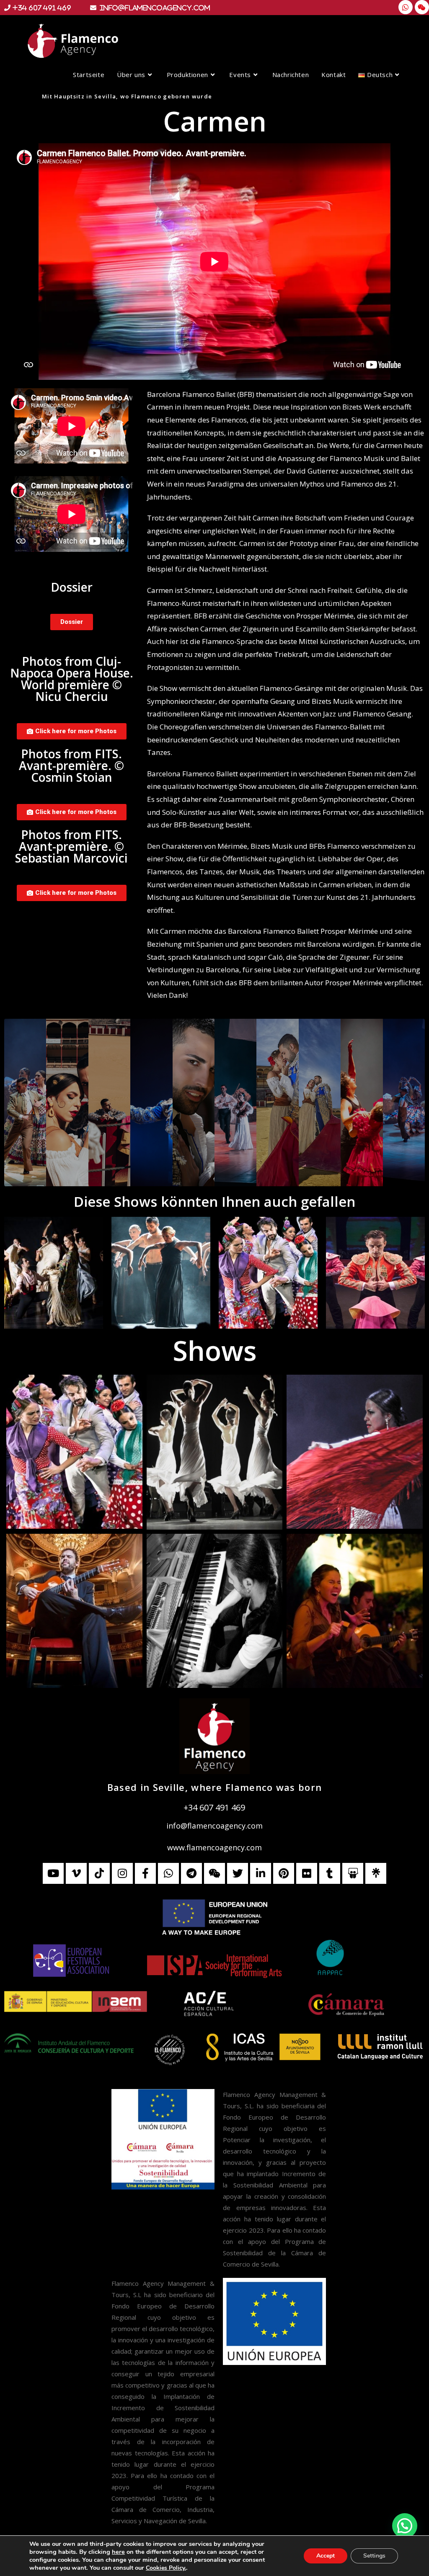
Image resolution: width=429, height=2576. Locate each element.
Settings (374, 2556)
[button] (405, 2526)
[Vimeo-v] (76, 1873)
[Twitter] (238, 1873)
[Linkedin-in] (261, 1873)
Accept (326, 2556)
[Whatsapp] (406, 7)
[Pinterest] (284, 1873)
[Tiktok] (99, 1873)
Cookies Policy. (166, 2568)
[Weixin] (422, 7)
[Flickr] (307, 1873)
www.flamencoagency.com (214, 1847)
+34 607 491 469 (214, 1807)
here (118, 2552)
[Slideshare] (353, 1873)
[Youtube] (53, 1873)
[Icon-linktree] (376, 1873)
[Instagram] (122, 1873)
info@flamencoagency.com (214, 1826)
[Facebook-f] (145, 1873)
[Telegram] (191, 1873)
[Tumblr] (330, 1873)
